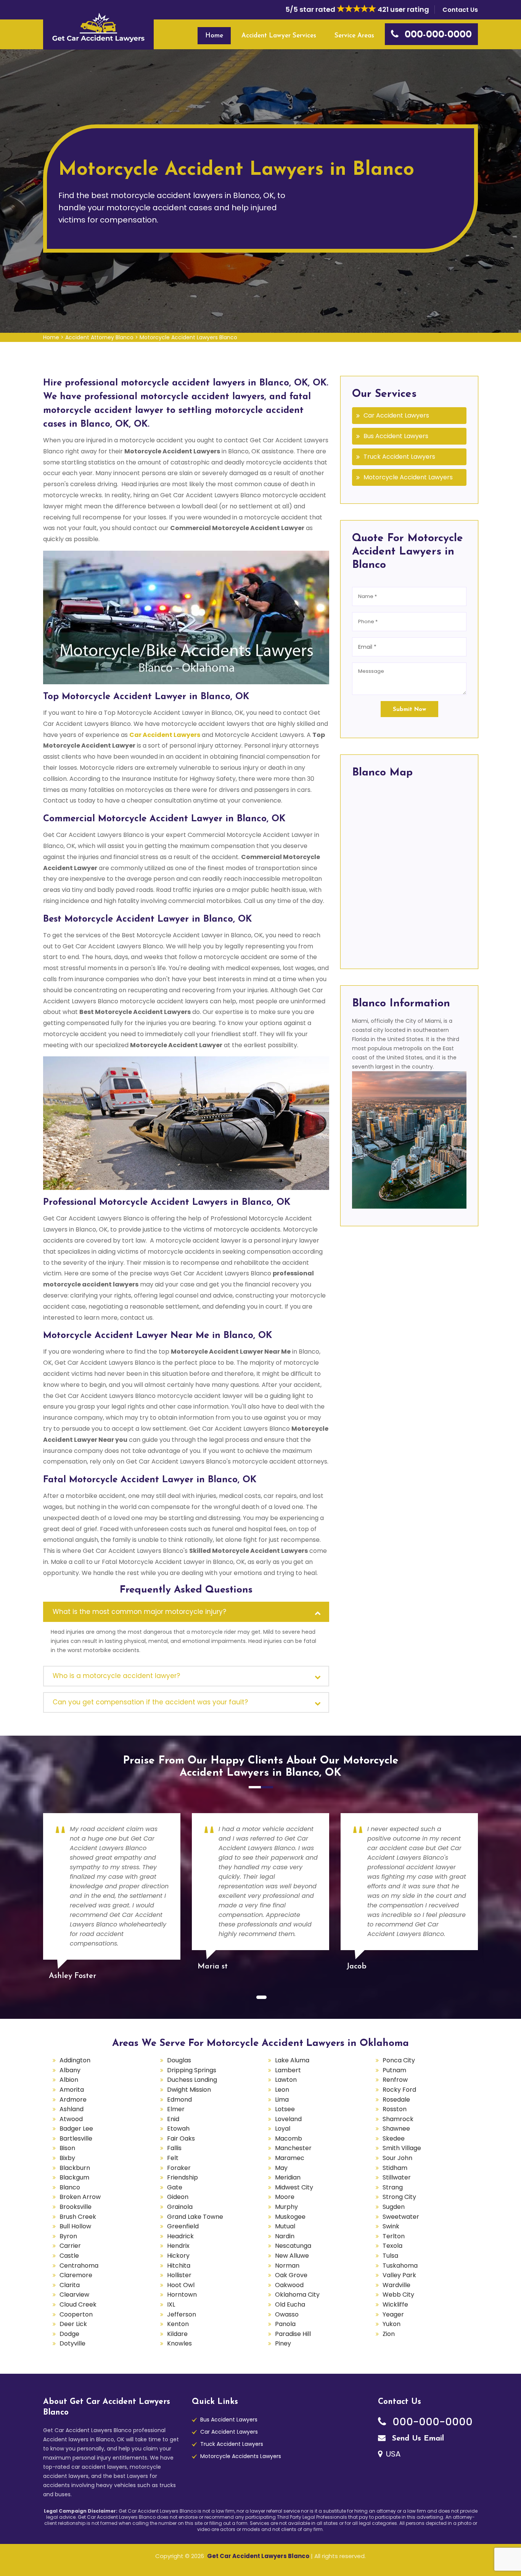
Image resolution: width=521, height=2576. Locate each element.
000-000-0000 (431, 2422)
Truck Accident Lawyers (399, 457)
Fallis (174, 2148)
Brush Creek (78, 2217)
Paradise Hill (293, 2334)
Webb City (398, 2295)
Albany (70, 2070)
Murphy (286, 2207)
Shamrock (398, 2119)
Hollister (179, 2275)
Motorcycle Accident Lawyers (408, 477)
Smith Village (402, 2148)
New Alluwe (292, 2256)
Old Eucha (290, 2304)
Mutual (285, 2226)
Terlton (394, 2236)
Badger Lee (76, 2129)
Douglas (179, 2060)
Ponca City (399, 2060)
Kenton (178, 2324)
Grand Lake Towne (195, 2217)
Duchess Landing (192, 2080)
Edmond (179, 2100)
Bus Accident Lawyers (396, 436)
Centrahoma (79, 2266)
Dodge (69, 2334)
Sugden (394, 2207)
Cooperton (76, 2314)
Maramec (290, 2158)
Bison (67, 2148)
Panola (285, 2324)
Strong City (399, 2197)
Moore (285, 2197)
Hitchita (179, 2266)
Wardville (396, 2285)
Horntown (182, 2295)
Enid (173, 2119)
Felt (173, 2158)
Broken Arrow (80, 2197)
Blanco (70, 2187)
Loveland (288, 2119)
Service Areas (354, 36)
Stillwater (397, 2177)
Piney (283, 2343)
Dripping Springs (192, 2070)
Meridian (288, 2177)
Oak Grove (291, 2275)
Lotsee (285, 2109)
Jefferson (182, 2314)
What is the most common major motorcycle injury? (139, 1612)
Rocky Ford (399, 2090)
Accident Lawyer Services (279, 36)
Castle (69, 2256)
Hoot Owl (181, 2285)
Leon (282, 2090)
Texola (392, 2246)
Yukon (392, 2324)
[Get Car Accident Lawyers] (98, 27)
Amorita (72, 2090)
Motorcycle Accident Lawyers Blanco (188, 337)
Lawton (286, 2080)
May (281, 2168)
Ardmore (73, 2100)
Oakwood (289, 2285)
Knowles (179, 2343)
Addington (75, 2060)
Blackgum (74, 2177)
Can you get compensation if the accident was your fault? (150, 1702)
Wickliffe (395, 2304)
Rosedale (396, 2100)
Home (214, 36)
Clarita (70, 2285)
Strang (393, 2187)
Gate (175, 2187)
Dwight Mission (189, 2090)
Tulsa (390, 2256)
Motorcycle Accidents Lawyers (241, 2456)
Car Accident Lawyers (165, 735)
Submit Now (409, 710)
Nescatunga (293, 2246)
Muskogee (290, 2217)
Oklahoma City (297, 2295)
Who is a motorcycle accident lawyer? (116, 1676)
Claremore (76, 2275)
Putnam (394, 2070)
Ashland (72, 2109)
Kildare (177, 2334)
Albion (69, 2080)
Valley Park (399, 2275)
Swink (391, 2226)
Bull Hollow (75, 2226)
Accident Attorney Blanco (99, 337)
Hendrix (178, 2246)
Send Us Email (417, 2439)
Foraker (179, 2168)
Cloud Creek (78, 2304)
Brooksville (76, 2207)
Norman (287, 2266)
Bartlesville (76, 2138)
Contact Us (460, 10)
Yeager (393, 2314)
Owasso (287, 2314)
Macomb (289, 2138)
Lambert (288, 2070)
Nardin (285, 2236)
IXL (171, 2304)
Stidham (395, 2168)
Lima (282, 2100)
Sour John (397, 2158)
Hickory (178, 2256)
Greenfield (183, 2226)
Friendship (183, 2177)
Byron (68, 2236)
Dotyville (72, 2343)
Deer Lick (73, 2324)
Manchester (293, 2148)
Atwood (71, 2119)
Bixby (67, 2158)
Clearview (74, 2295)
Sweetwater (401, 2217)
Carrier (70, 2246)
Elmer (176, 2109)
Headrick (180, 2236)
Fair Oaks (181, 2138)
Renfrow (395, 2080)
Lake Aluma (292, 2060)
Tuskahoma (400, 2266)
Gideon (178, 2197)
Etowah (178, 2129)
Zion (389, 2334)
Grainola (180, 2207)
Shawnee (396, 2129)
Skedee (394, 2138)
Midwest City (294, 2187)
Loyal (283, 2129)
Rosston (395, 2109)
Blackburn (75, 2168)
